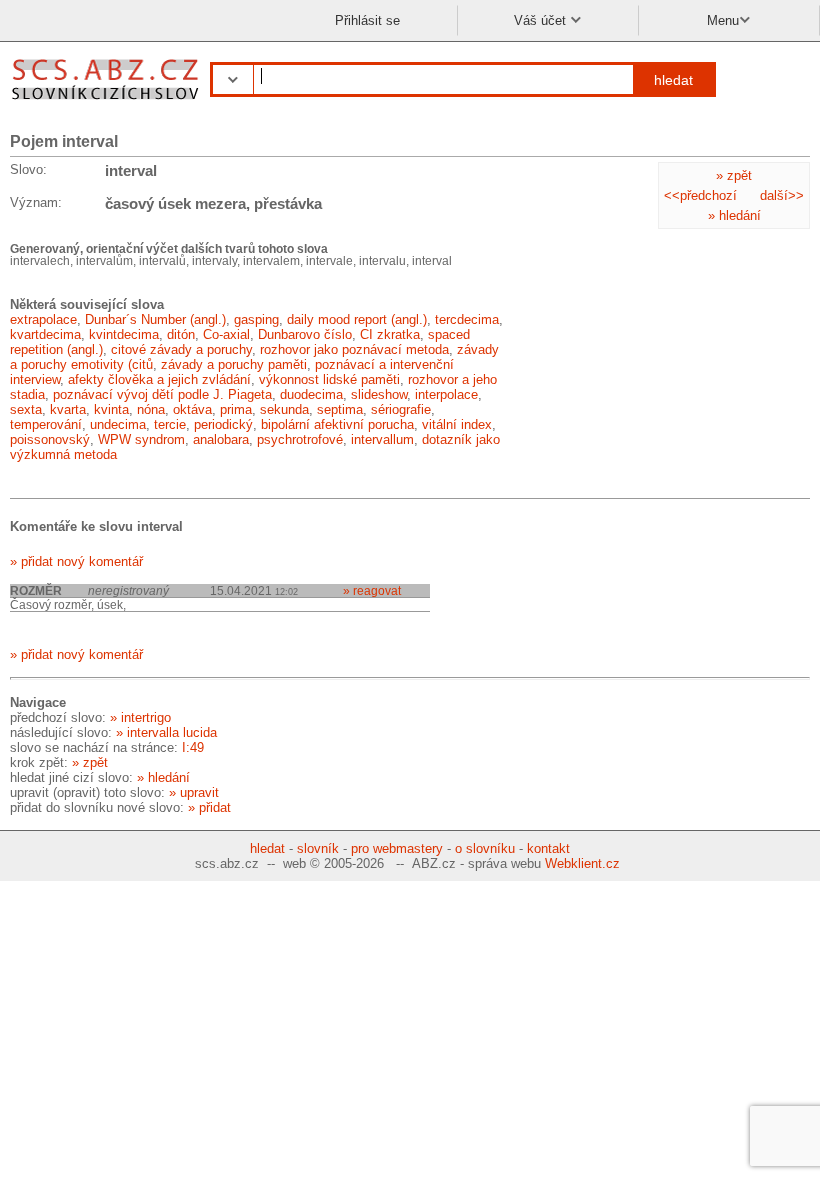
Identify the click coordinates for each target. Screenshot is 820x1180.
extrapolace (43, 319)
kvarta (68, 409)
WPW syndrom (141, 439)
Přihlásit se (367, 20)
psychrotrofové (300, 439)
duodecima (311, 394)
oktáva (192, 409)
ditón (181, 334)
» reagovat (372, 590)
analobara (221, 439)
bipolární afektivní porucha (337, 424)
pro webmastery (397, 848)
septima (340, 409)
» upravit (194, 792)
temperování (46, 424)
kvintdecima (124, 334)
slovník (318, 848)
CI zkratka (390, 334)
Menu (723, 20)
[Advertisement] (660, 367)
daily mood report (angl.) (357, 319)
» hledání (734, 215)
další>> (782, 195)
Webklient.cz (582, 863)
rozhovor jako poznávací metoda (354, 349)
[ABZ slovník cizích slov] (107, 102)
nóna (151, 409)
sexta (26, 409)
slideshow (379, 394)
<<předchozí (700, 195)
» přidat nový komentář (76, 561)
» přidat (209, 807)
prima (236, 409)
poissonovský (50, 439)
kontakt (548, 848)
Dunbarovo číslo (305, 334)
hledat (673, 80)
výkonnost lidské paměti (329, 379)
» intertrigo (140, 717)
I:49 (193, 747)
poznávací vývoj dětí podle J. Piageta (162, 394)
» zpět (734, 175)
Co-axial (226, 334)
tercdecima (467, 319)
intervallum (382, 439)
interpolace (446, 394)
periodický (223, 424)
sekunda (284, 409)
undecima (118, 424)
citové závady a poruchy (181, 349)
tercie (170, 424)
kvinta (111, 409)
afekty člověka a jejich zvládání (159, 379)
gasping (256, 319)
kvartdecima (45, 334)
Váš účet (542, 20)
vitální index (457, 424)
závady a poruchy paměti (234, 364)
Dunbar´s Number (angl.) (155, 319)
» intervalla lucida (166, 732)
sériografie (401, 409)
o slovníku (485, 848)
